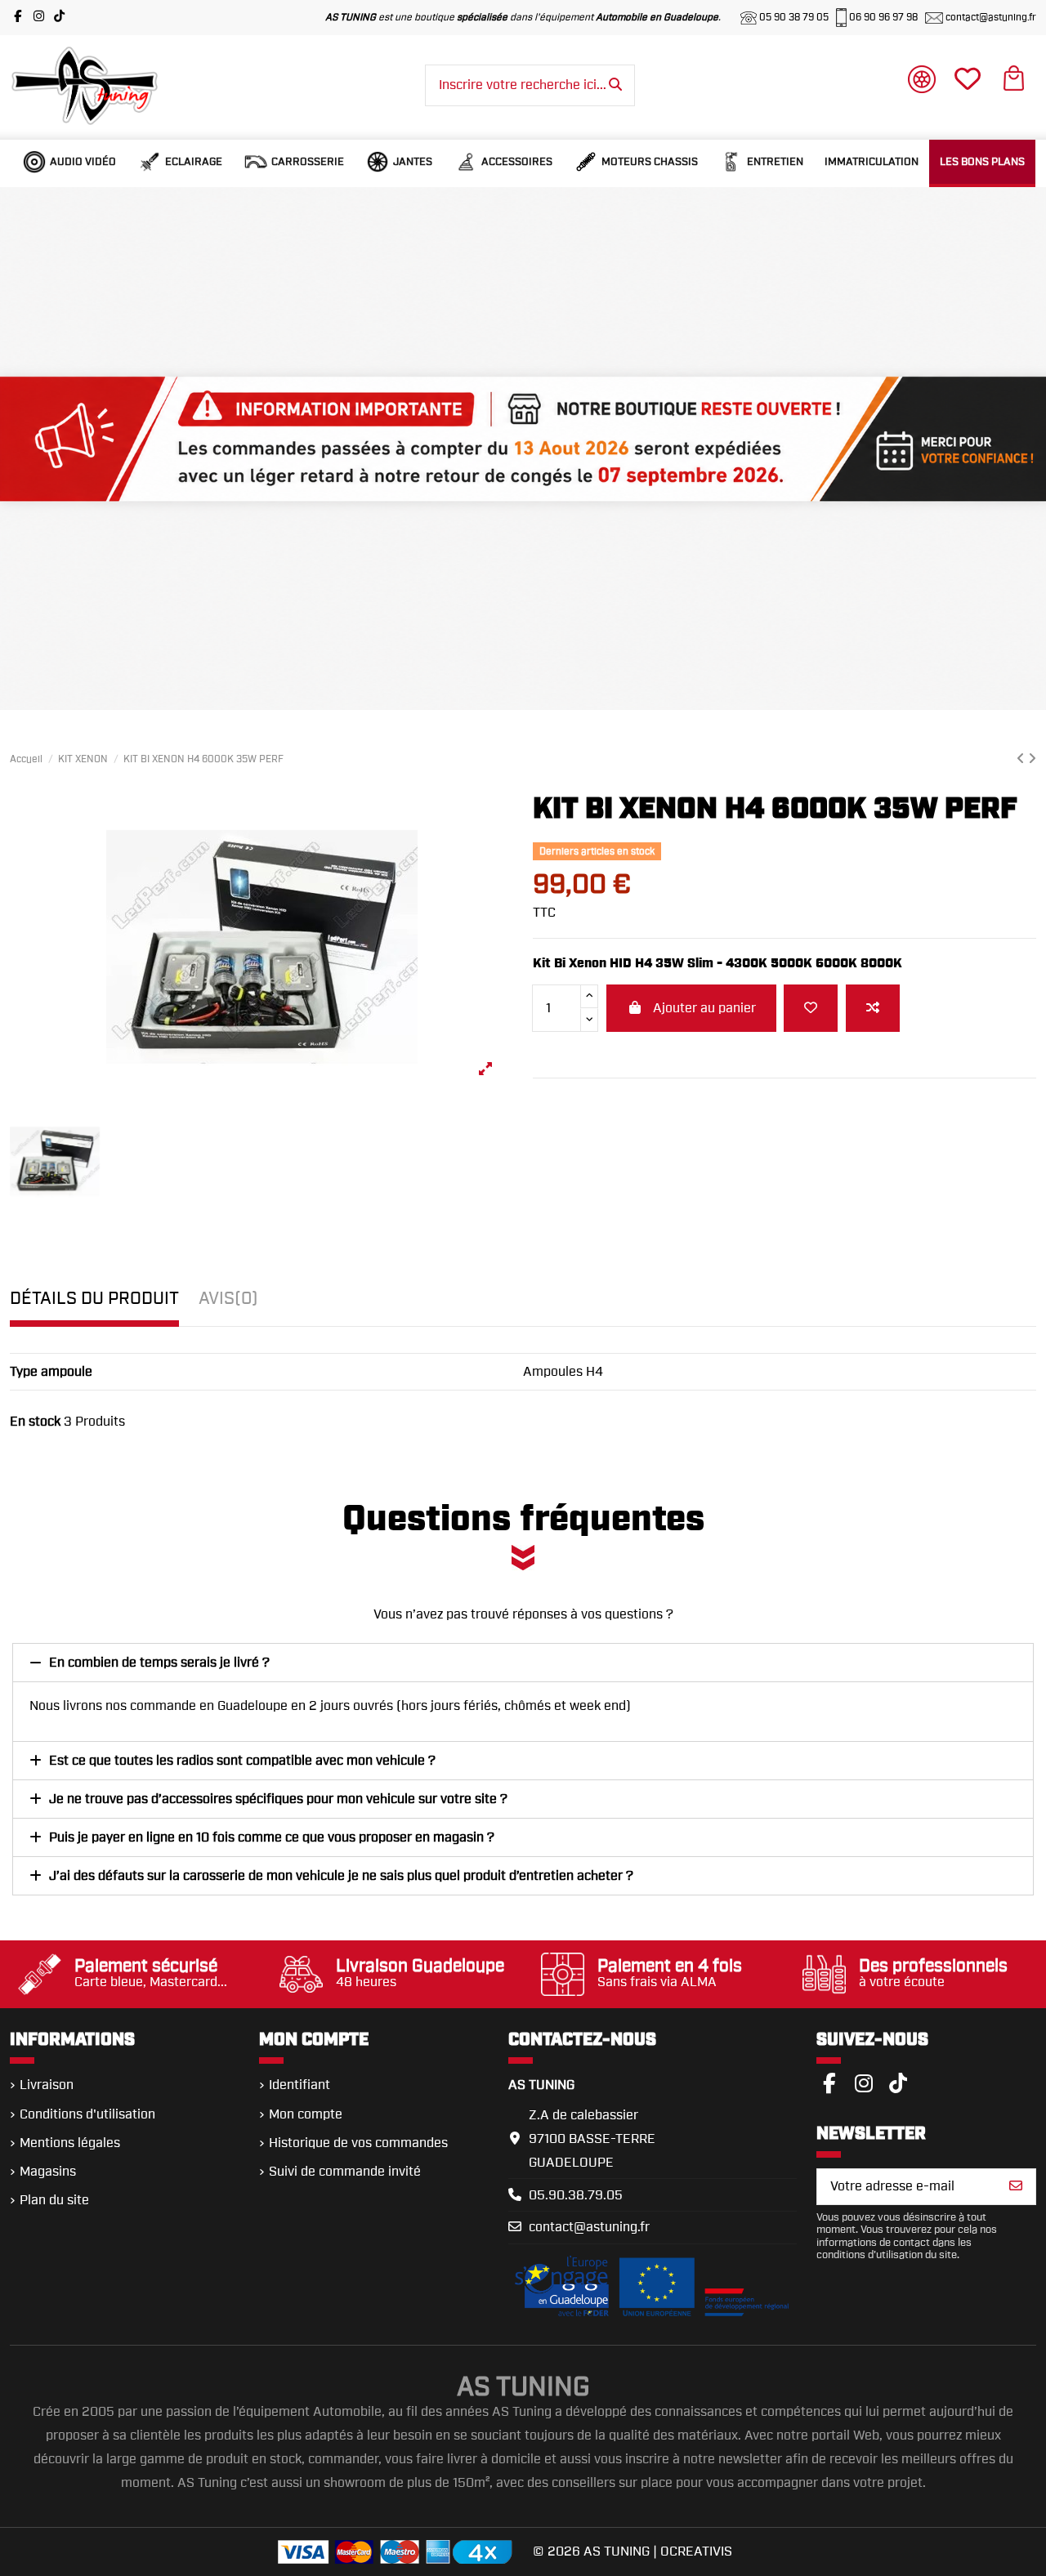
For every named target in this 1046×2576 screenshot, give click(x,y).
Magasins (48, 2172)
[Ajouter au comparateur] (873, 1008)
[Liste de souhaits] (811, 1008)
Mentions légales (70, 2143)
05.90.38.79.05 (576, 2195)
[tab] (228, 1304)
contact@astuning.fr (990, 17)
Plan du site (54, 2200)
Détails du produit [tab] (94, 1299)
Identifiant (299, 2085)
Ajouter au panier (704, 1008)
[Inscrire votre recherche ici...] (615, 86)
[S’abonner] (1016, 2187)
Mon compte (306, 2114)
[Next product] (1032, 759)
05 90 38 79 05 (794, 17)
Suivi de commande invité (345, 2172)
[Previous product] (1022, 759)
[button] (69, 162)
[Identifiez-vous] (922, 83)
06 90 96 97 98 (883, 17)
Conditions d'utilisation (87, 2114)
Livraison (47, 2085)
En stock (35, 1422)
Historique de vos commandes (358, 2143)
